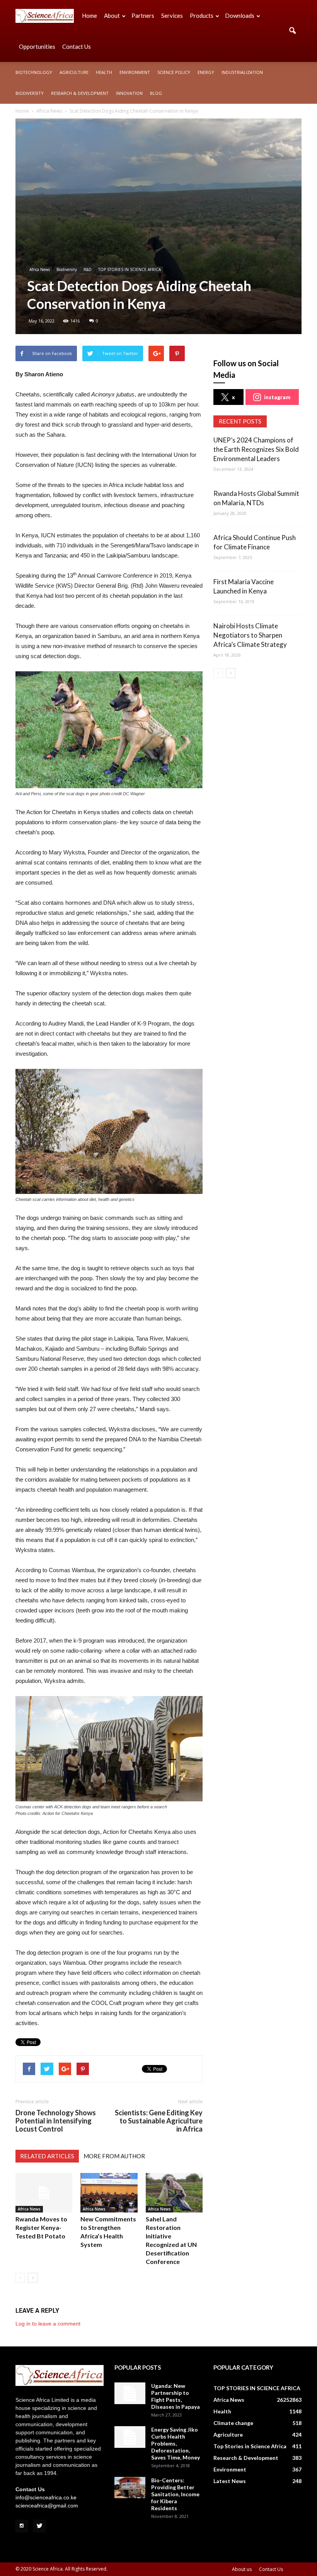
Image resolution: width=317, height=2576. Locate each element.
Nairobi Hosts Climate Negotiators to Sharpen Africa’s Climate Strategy (250, 635)
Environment (135, 72)
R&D (88, 269)
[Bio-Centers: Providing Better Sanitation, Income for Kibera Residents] (130, 2488)
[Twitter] (39, 2526)
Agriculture (74, 72)
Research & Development (80, 93)
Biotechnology (34, 72)
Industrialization (242, 72)
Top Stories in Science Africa (250, 2446)
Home (89, 15)
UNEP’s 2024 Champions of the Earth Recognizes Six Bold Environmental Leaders (256, 449)
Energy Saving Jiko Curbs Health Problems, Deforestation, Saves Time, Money (176, 2443)
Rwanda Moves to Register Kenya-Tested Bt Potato (41, 2227)
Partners (143, 15)
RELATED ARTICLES (47, 2156)
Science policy (174, 72)
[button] (292, 31)
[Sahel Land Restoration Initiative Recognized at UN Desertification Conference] (174, 2193)
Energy (206, 72)
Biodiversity (30, 93)
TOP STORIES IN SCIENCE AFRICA (130, 269)
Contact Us (77, 46)
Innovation (129, 93)
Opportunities (37, 46)
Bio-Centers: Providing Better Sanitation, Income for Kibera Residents (175, 2494)
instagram (277, 397)
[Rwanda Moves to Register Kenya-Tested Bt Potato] (44, 2193)
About (112, 15)
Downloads (240, 15)
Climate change (233, 2423)
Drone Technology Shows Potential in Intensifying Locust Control (56, 2121)
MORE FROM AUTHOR (114, 2156)
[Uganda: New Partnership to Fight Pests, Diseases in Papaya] (130, 2393)
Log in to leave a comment (48, 2324)
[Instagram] (22, 2526)
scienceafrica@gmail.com (47, 2506)
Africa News (40, 269)
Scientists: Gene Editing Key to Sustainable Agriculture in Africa (159, 2121)
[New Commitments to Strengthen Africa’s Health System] (109, 2193)
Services (172, 15)
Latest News (230, 2481)
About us (242, 2569)
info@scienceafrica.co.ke (46, 2497)
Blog (156, 93)
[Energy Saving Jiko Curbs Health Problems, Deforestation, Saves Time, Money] (130, 2437)
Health (104, 72)
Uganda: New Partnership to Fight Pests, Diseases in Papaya (176, 2396)
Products (202, 15)
